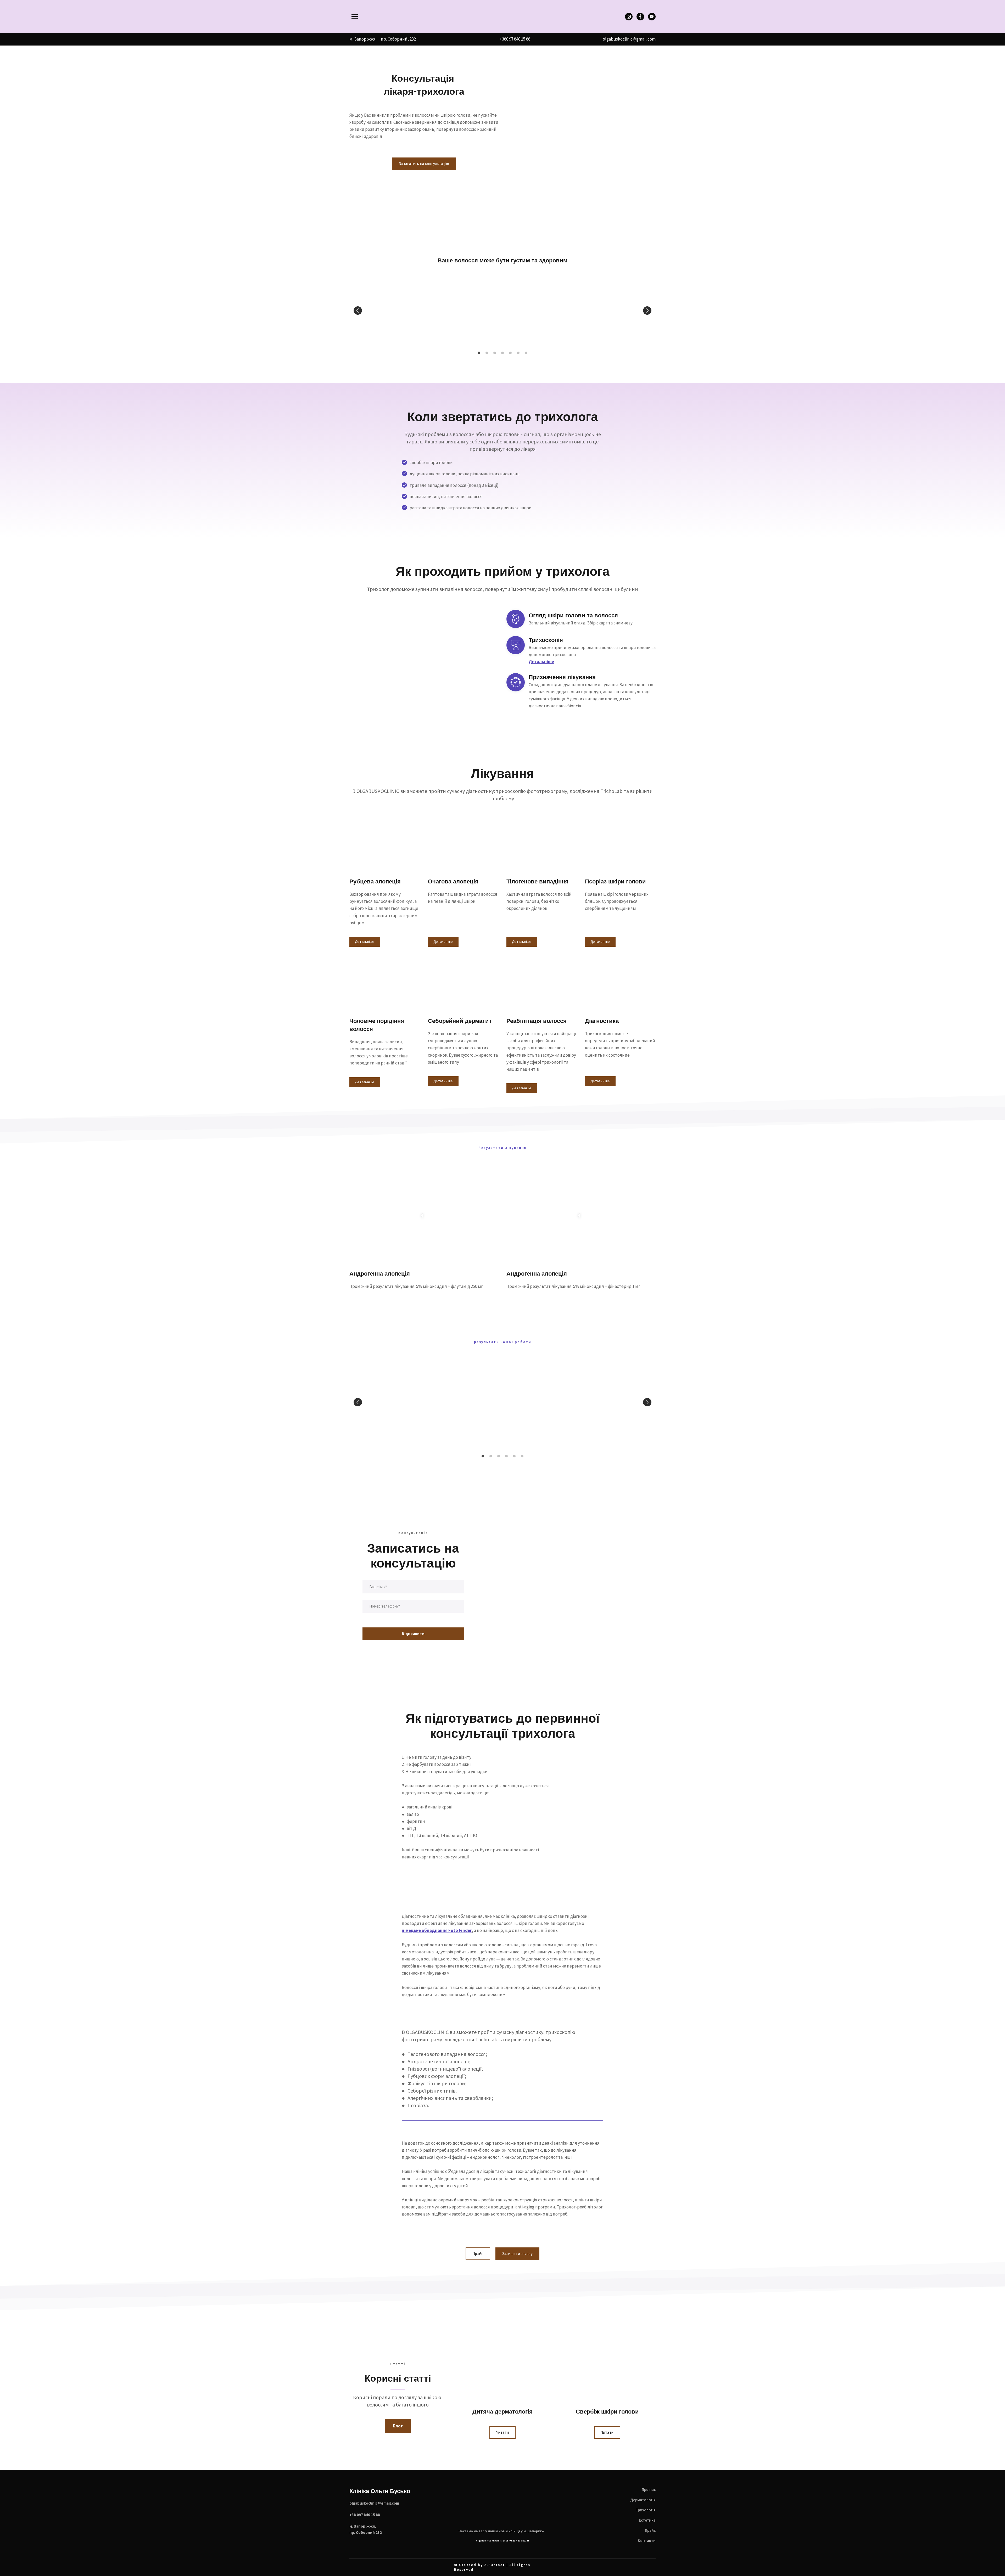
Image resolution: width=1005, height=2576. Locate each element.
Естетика (647, 2524)
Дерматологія (643, 2504)
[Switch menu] (355, 16)
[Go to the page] (502, 2508)
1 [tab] (479, 355)
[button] (629, 17)
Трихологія (646, 2514)
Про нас (649, 2494)
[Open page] (502, 16)
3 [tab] (495, 355)
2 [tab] (487, 355)
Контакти (647, 2545)
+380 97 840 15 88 (515, 39)
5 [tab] (510, 355)
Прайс (650, 2535)
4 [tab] (502, 355)
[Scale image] (386, 311)
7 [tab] (526, 355)
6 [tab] (518, 355)
